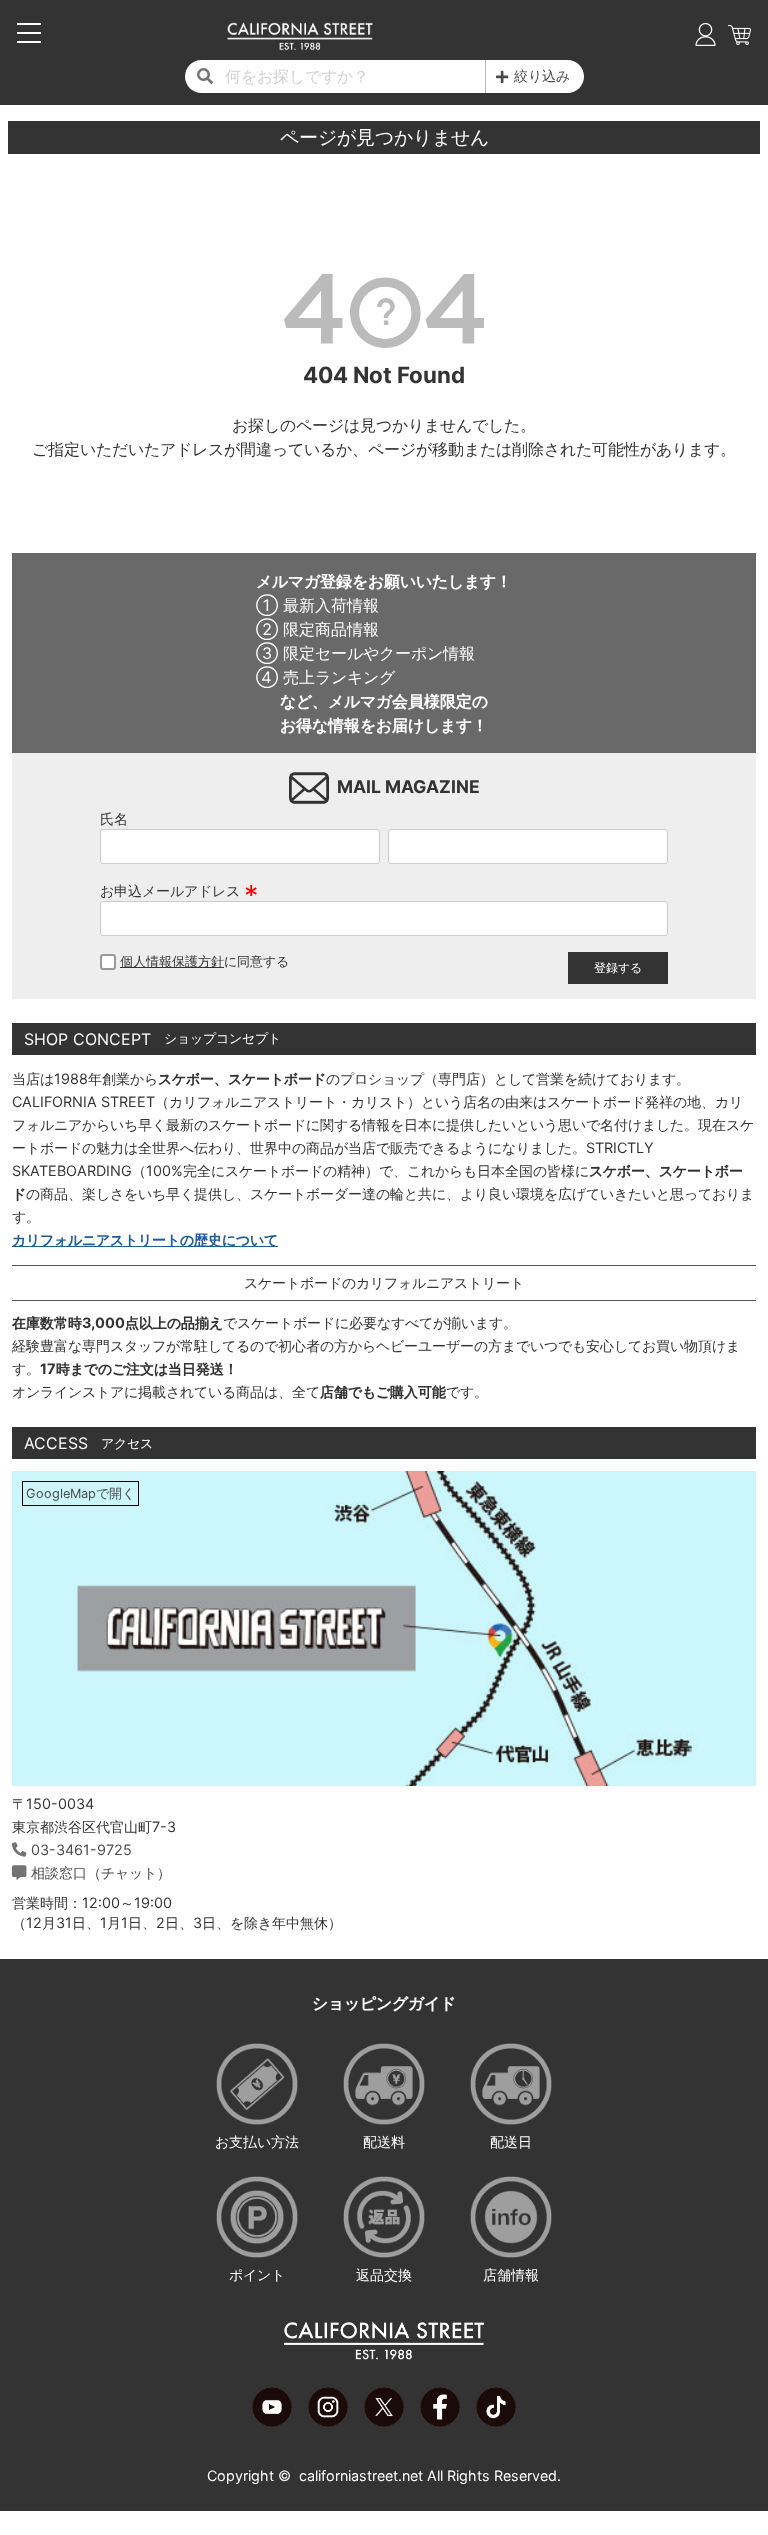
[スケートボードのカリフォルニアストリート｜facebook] (440, 2421)
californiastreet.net (361, 2475)
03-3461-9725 (81, 1849)
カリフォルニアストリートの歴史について (145, 1239)
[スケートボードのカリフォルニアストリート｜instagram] (328, 2421)
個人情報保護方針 (172, 961)
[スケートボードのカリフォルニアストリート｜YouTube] (272, 2421)
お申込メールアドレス (179, 890)
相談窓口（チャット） (101, 1872)
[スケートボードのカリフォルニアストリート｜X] (384, 2421)
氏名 (114, 818)
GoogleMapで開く (80, 1493)
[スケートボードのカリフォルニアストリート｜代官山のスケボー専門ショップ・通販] (299, 45)
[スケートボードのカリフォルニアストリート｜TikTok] (496, 2421)
